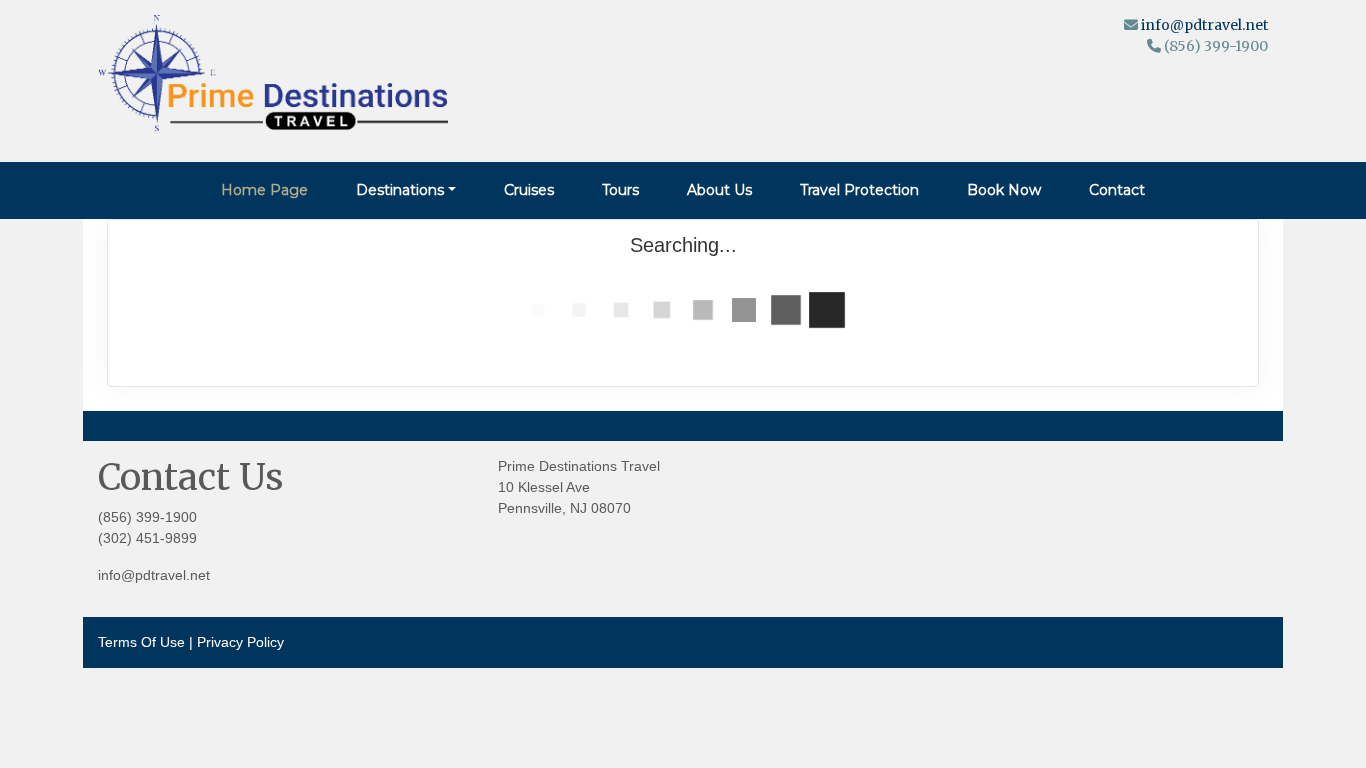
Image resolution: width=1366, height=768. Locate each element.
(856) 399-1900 (147, 517)
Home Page (264, 190)
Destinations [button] (400, 190)
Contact (1117, 190)
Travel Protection (859, 190)
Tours (620, 190)
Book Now (1004, 190)
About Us (719, 190)
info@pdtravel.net (1204, 25)
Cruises (529, 190)
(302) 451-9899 (147, 538)
